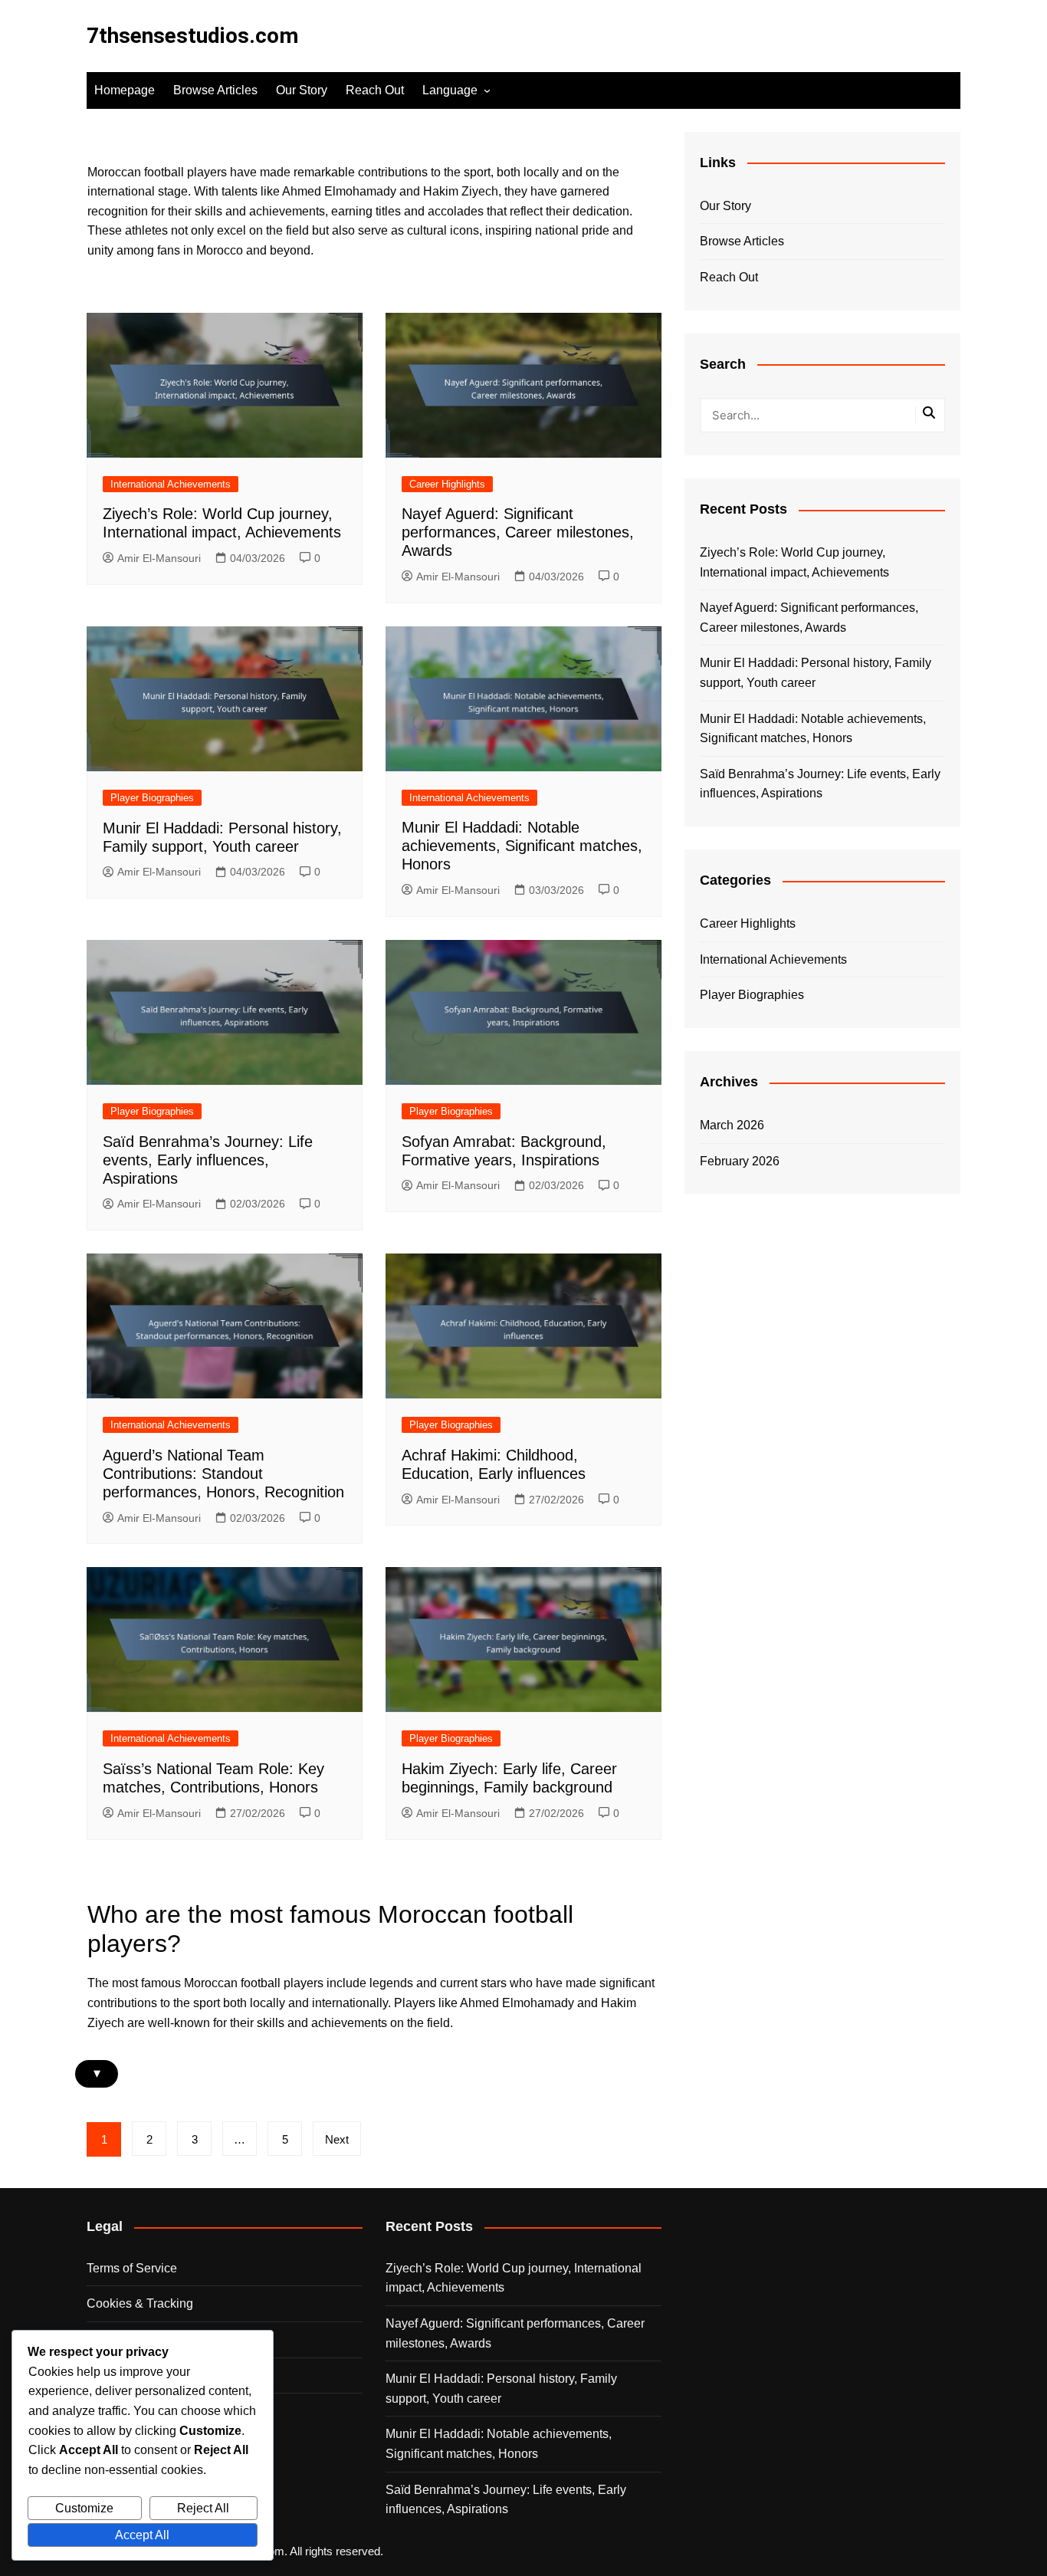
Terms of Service (132, 2268)
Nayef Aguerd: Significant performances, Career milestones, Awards (518, 532)
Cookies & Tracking (140, 2303)
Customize (84, 2508)
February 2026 (740, 1161)
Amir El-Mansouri (159, 558)
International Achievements (171, 484)
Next (337, 2139)
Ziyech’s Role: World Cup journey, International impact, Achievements (794, 562)
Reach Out (375, 90)
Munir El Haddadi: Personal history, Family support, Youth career (816, 673)
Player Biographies (152, 798)
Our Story (302, 90)
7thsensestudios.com (192, 36)
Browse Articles (215, 90)
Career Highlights (447, 484)
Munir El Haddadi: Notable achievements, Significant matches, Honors (522, 846)
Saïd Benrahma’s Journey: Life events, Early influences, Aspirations (208, 1160)
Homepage (125, 90)
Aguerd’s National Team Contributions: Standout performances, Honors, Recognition (223, 1474)
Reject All (203, 2508)
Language (450, 90)
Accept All (142, 2535)
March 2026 (732, 1125)
